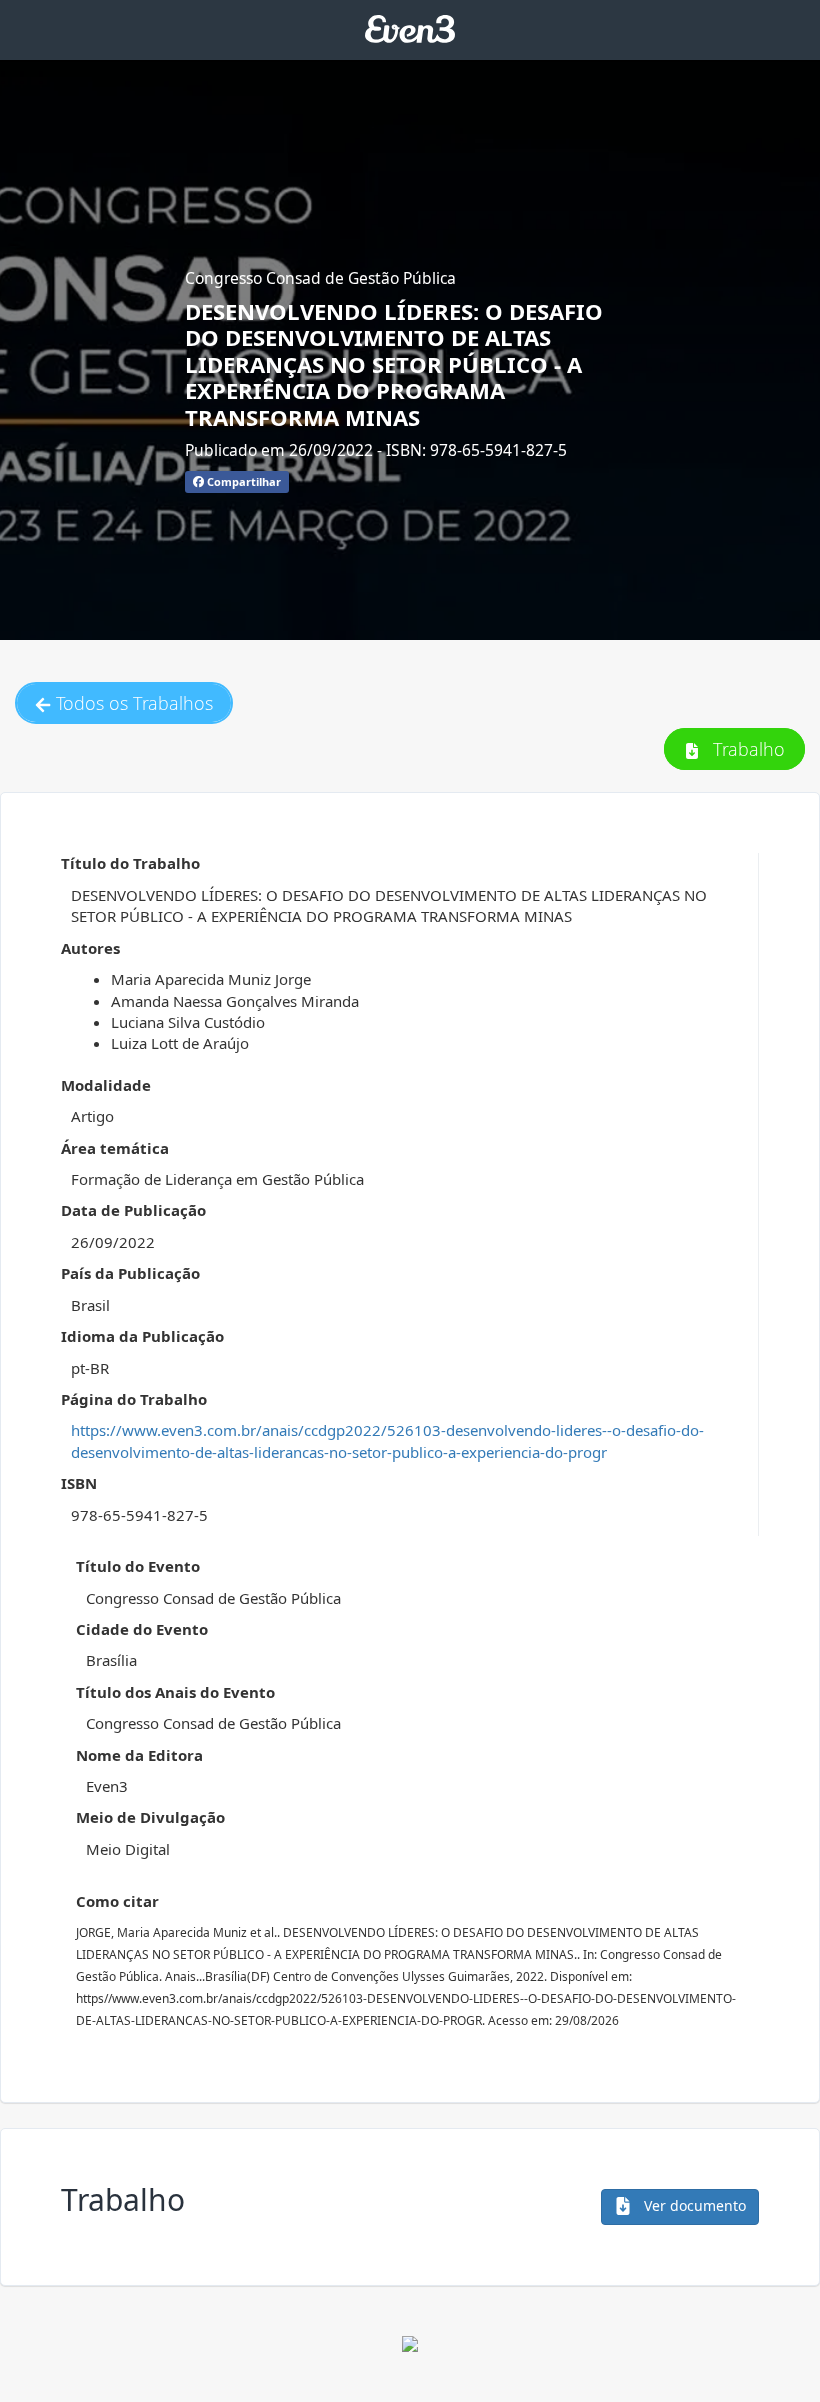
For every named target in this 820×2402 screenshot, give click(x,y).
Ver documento (693, 2205)
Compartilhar (242, 481)
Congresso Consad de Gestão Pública (320, 278)
